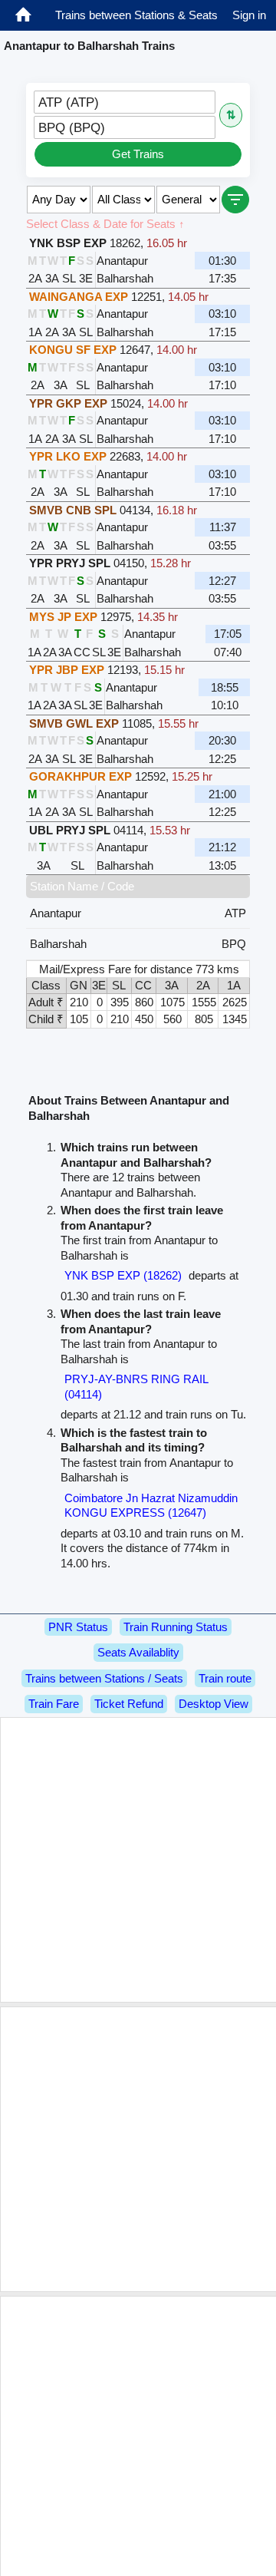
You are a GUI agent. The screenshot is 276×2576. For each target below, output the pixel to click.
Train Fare (54, 1704)
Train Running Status (176, 1627)
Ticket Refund (129, 1704)
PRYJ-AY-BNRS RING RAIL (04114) (136, 1387)
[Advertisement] (138, 1860)
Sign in (249, 15)
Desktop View (214, 1704)
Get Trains (138, 154)
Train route (225, 1678)
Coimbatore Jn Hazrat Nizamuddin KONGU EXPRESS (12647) (151, 1506)
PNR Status (78, 1627)
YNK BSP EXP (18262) (123, 1275)
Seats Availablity (138, 1652)
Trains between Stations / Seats (104, 1678)
